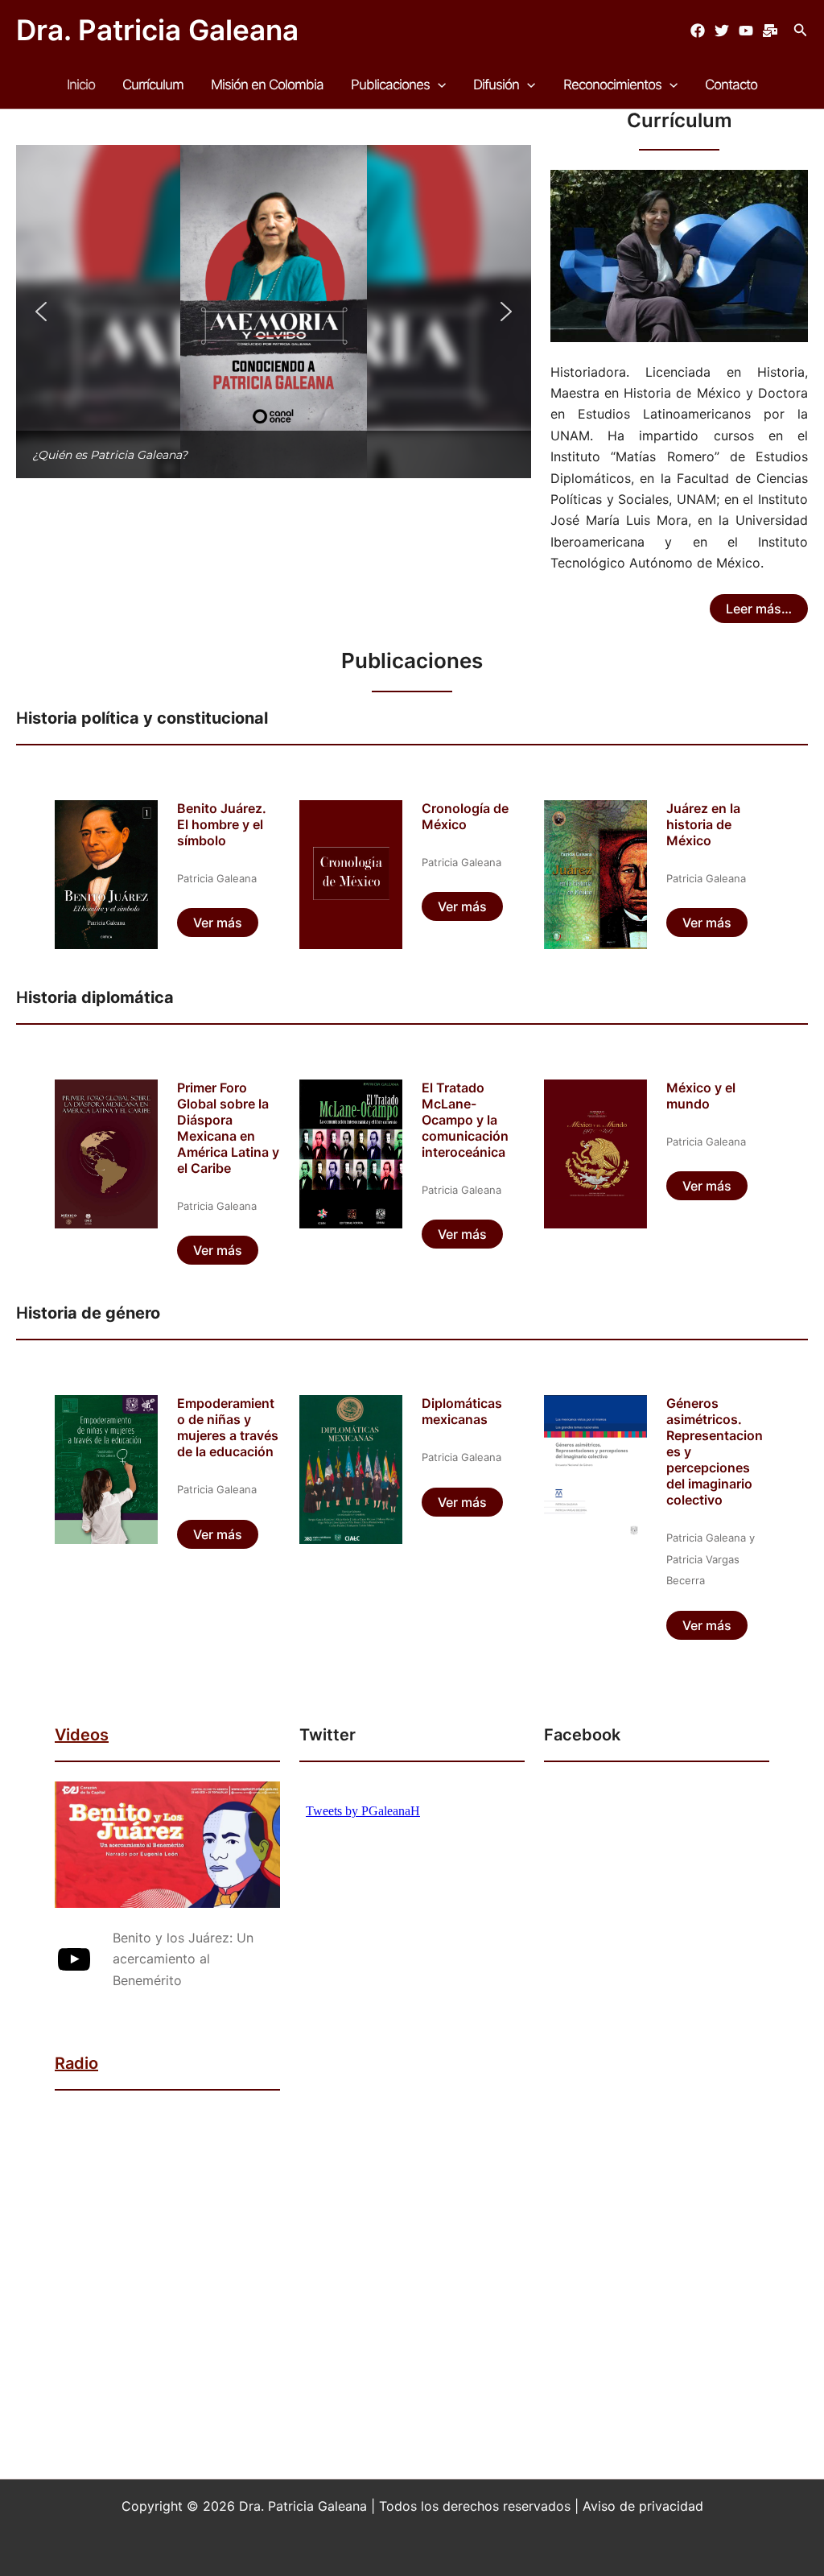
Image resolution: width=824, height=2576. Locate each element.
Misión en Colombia (267, 85)
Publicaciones (390, 85)
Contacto (731, 85)
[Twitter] (722, 31)
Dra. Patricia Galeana (157, 30)
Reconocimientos (612, 85)
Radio (76, 2063)
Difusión (496, 85)
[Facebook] (698, 31)
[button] (801, 30)
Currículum (153, 85)
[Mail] (770, 31)
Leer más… (759, 609)
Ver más (218, 923)
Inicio (81, 85)
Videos (82, 1735)
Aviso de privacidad (643, 2506)
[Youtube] (746, 31)
